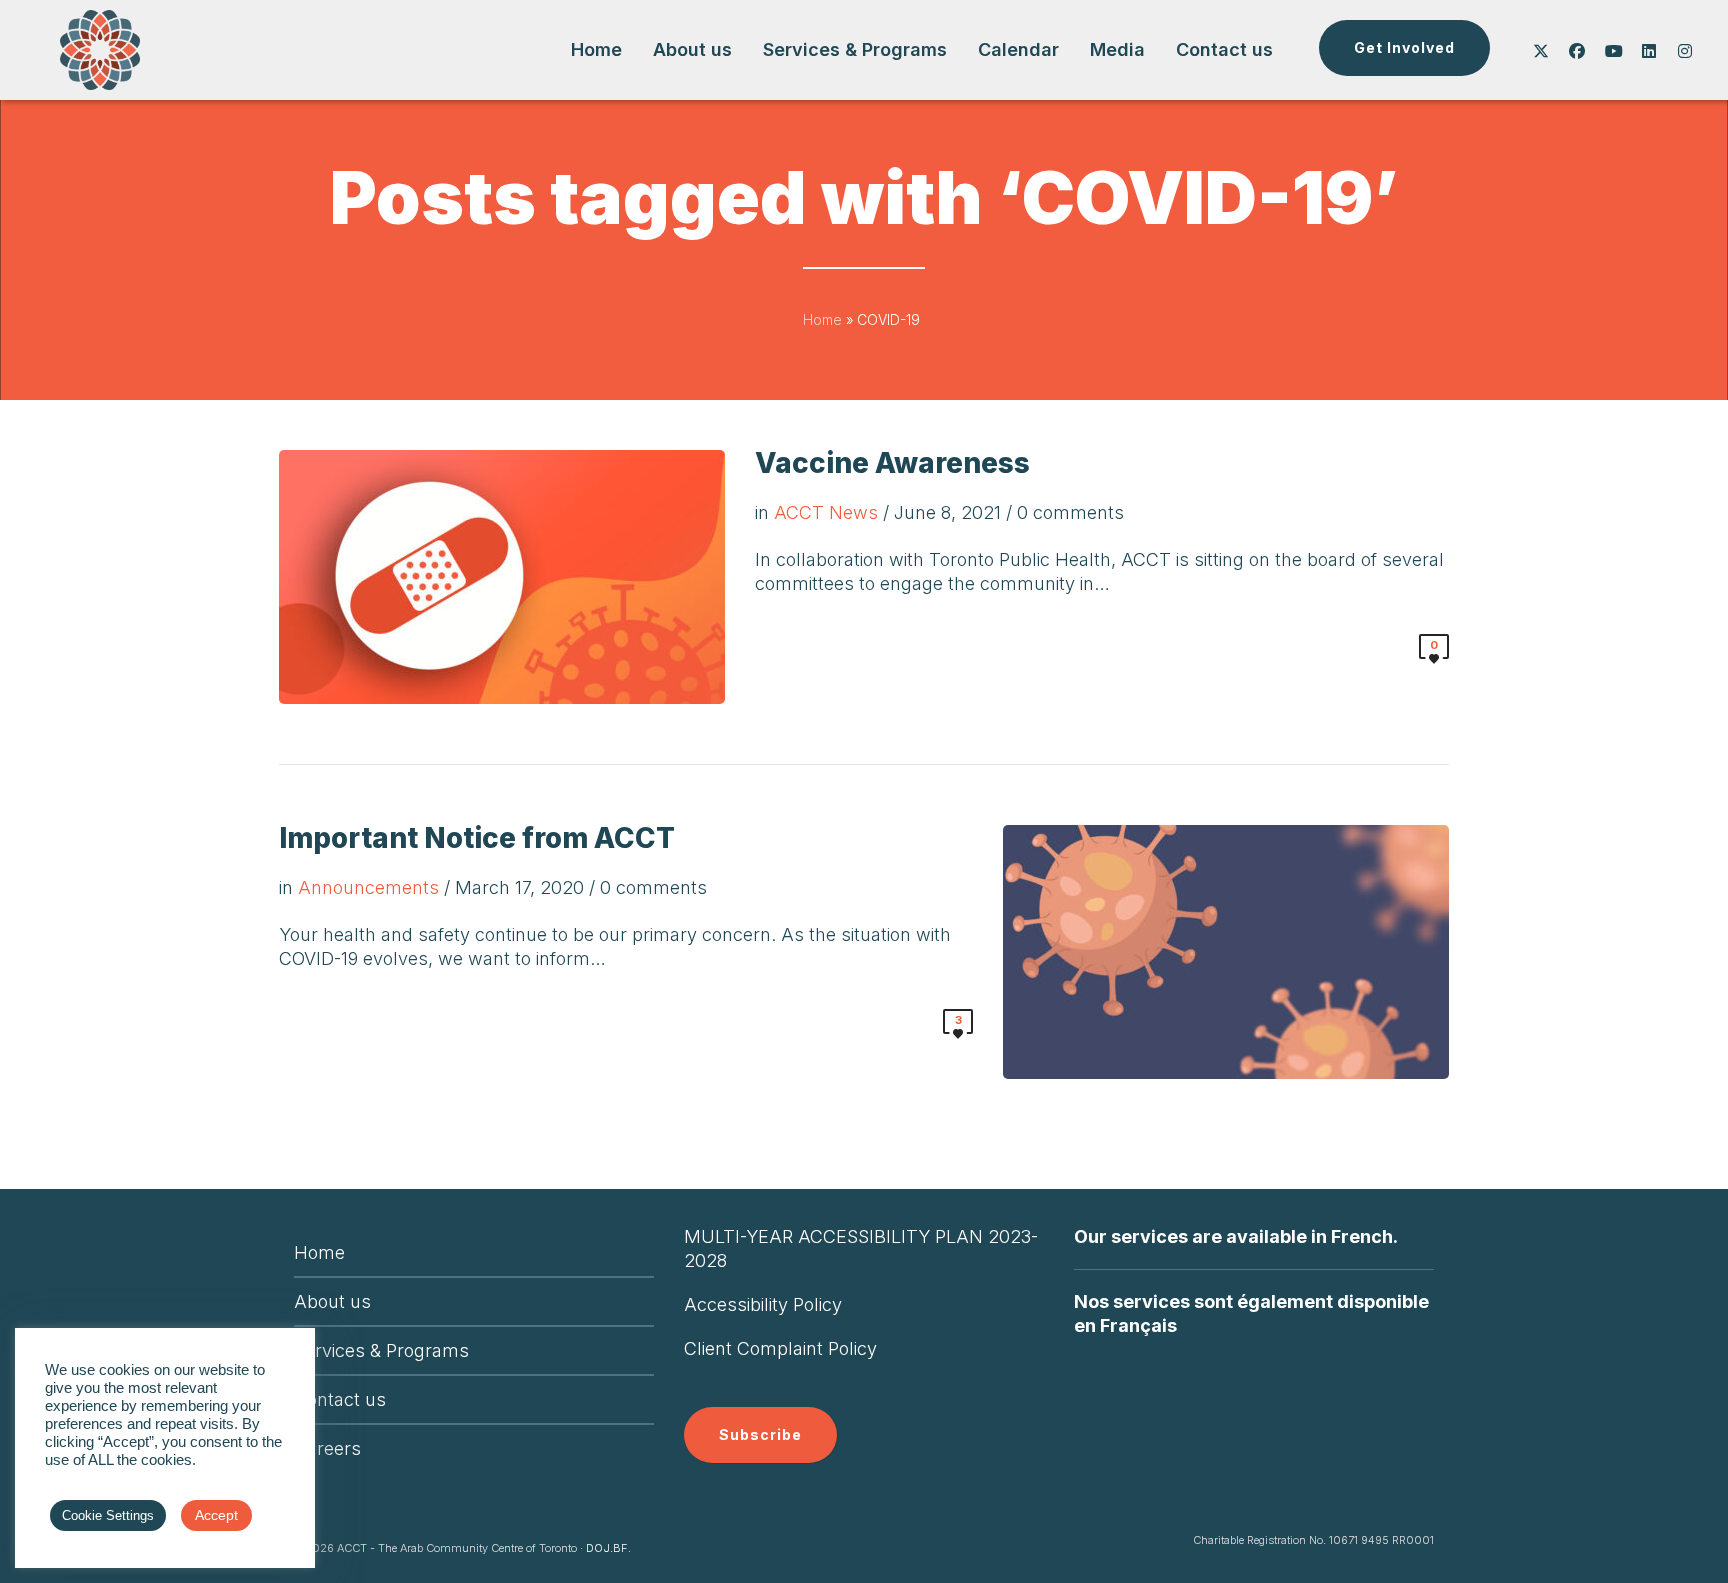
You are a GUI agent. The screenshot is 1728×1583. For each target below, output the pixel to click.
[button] (1404, 48)
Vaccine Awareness (892, 463)
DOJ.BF (607, 1548)
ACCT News (826, 512)
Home (822, 319)
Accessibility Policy (763, 1304)
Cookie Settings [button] (108, 1515)
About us (332, 1301)
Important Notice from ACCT (477, 838)
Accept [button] (216, 1515)
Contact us (340, 1399)
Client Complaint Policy (780, 1348)
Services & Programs (381, 1350)
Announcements (368, 887)
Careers (327, 1448)
